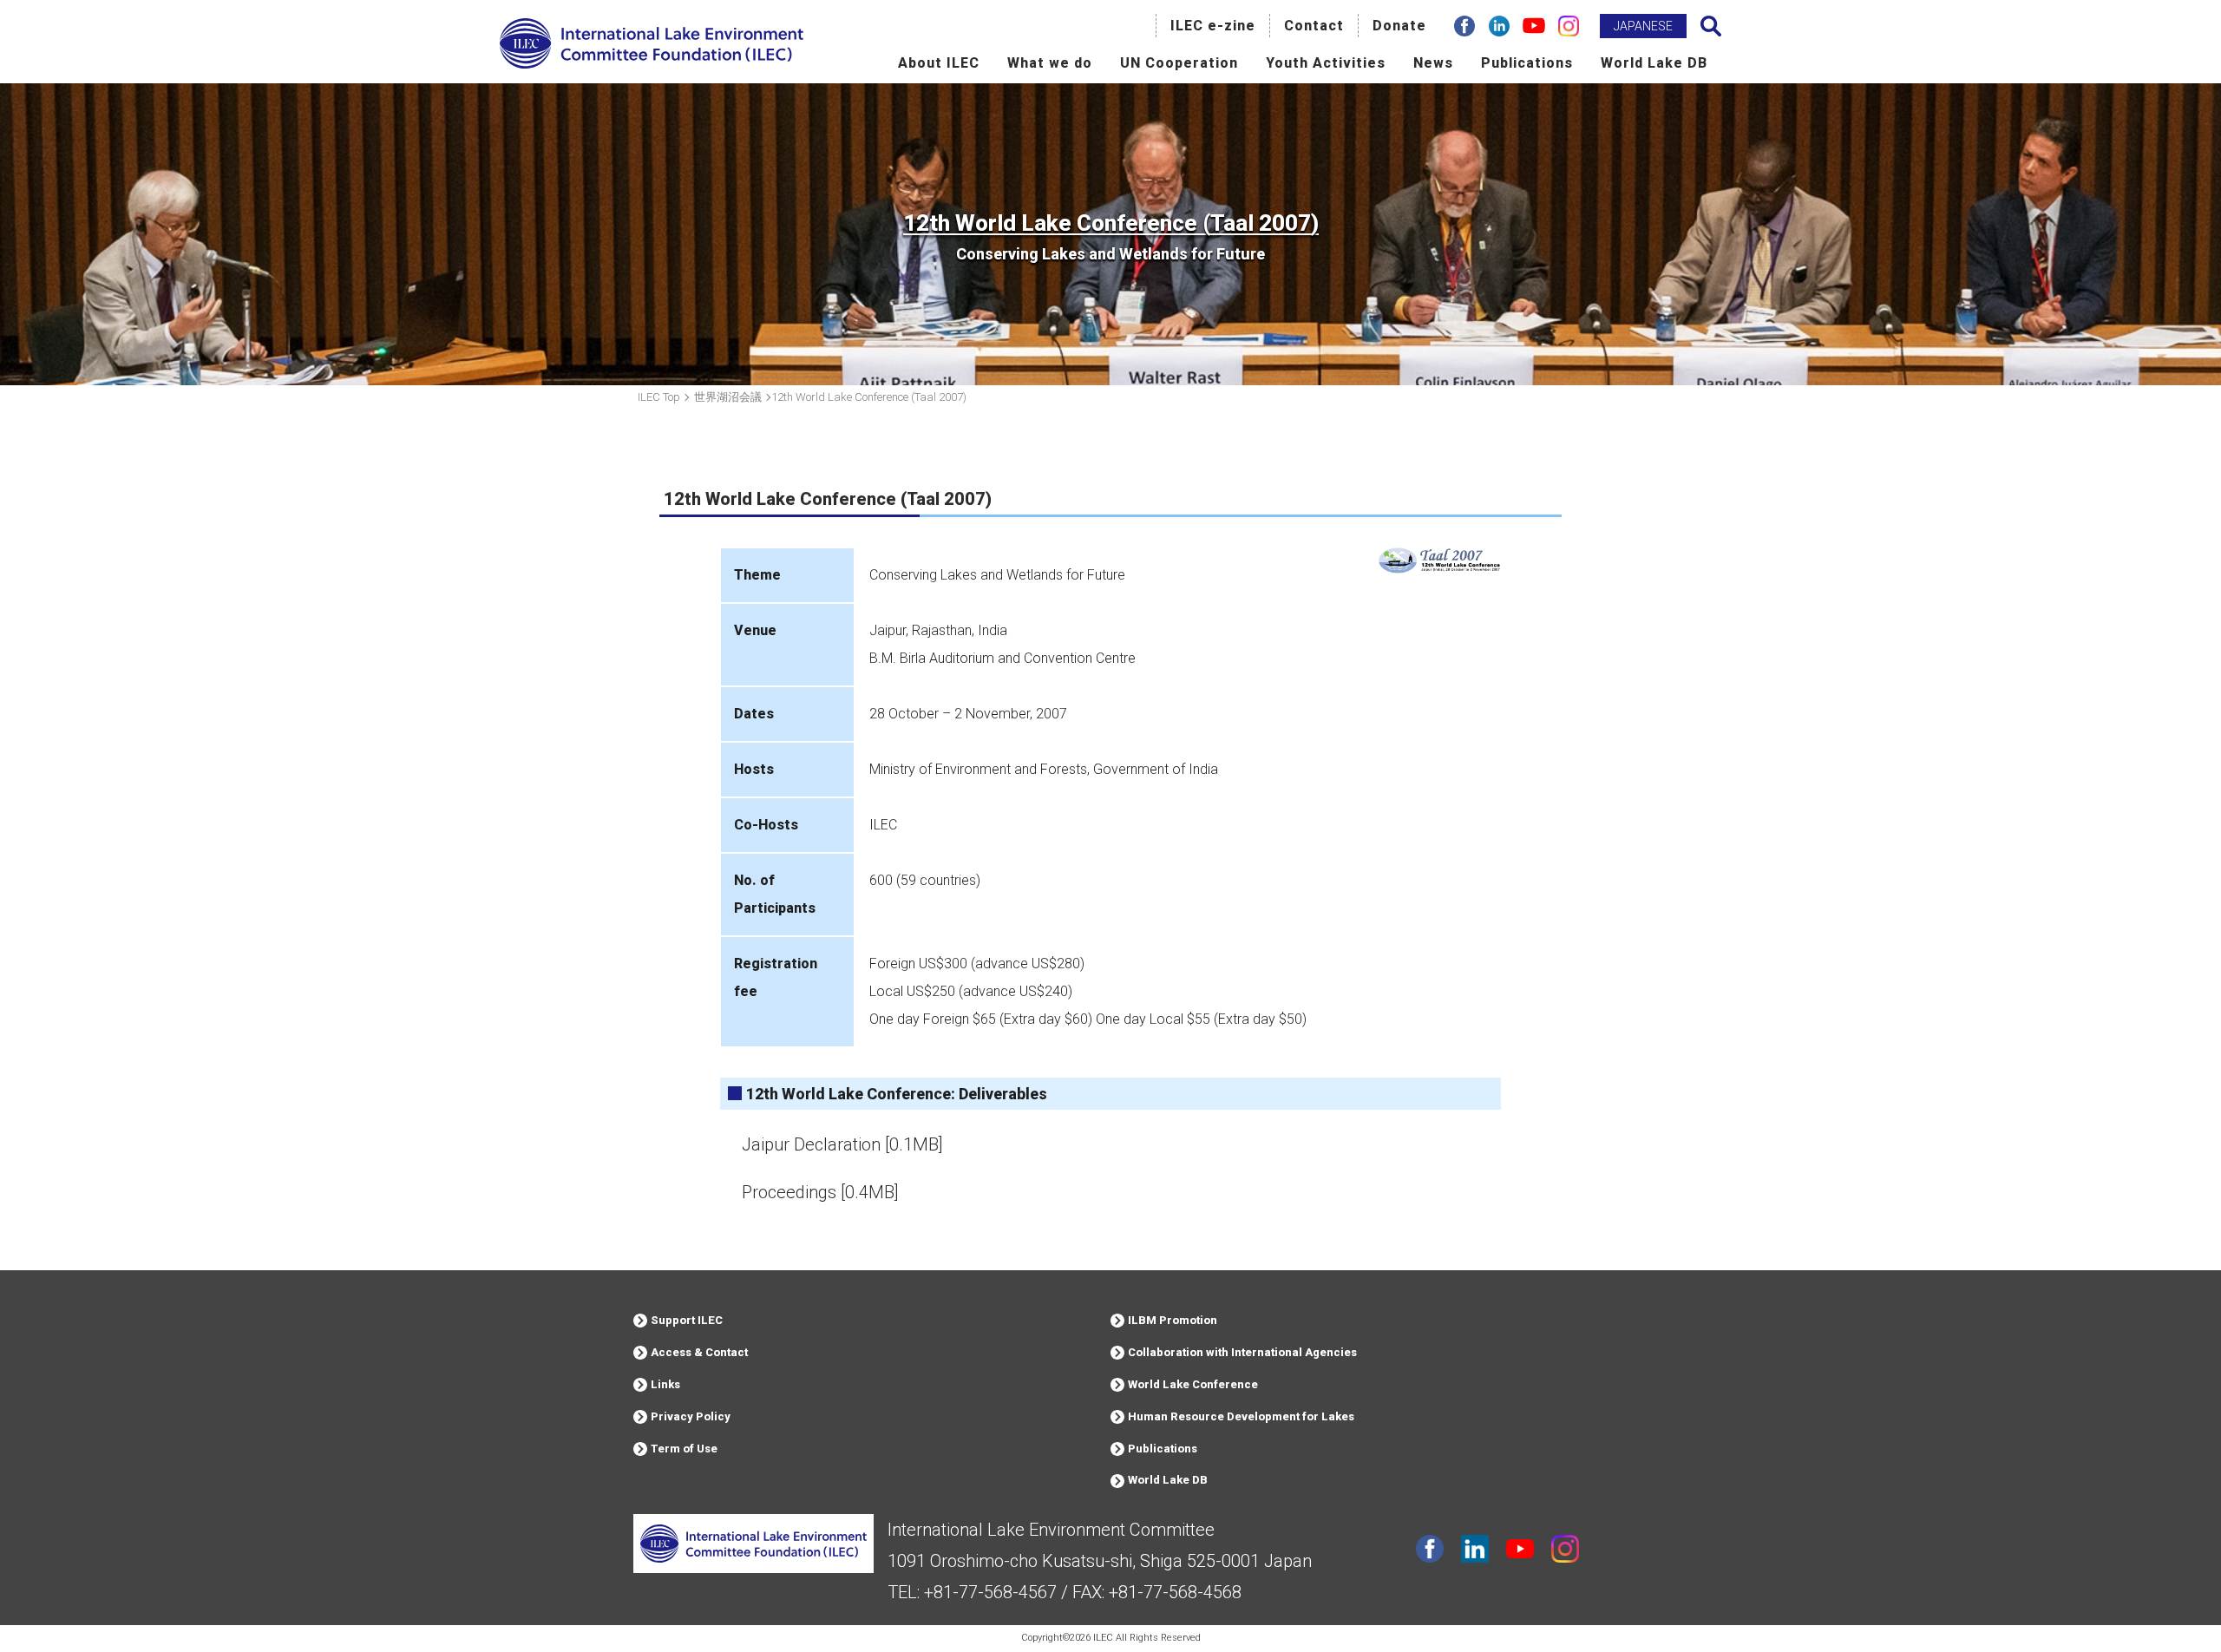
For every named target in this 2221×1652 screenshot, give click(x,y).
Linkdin (1475, 1549)
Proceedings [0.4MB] (820, 1192)
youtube (1520, 1549)
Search (1711, 26)
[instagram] (1569, 26)
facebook (1430, 1549)
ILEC (1103, 1638)
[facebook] (1464, 26)
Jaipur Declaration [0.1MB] (842, 1144)
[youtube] (1534, 26)
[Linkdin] (1499, 26)
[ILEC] (652, 66)
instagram (1565, 1549)
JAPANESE (1643, 26)
